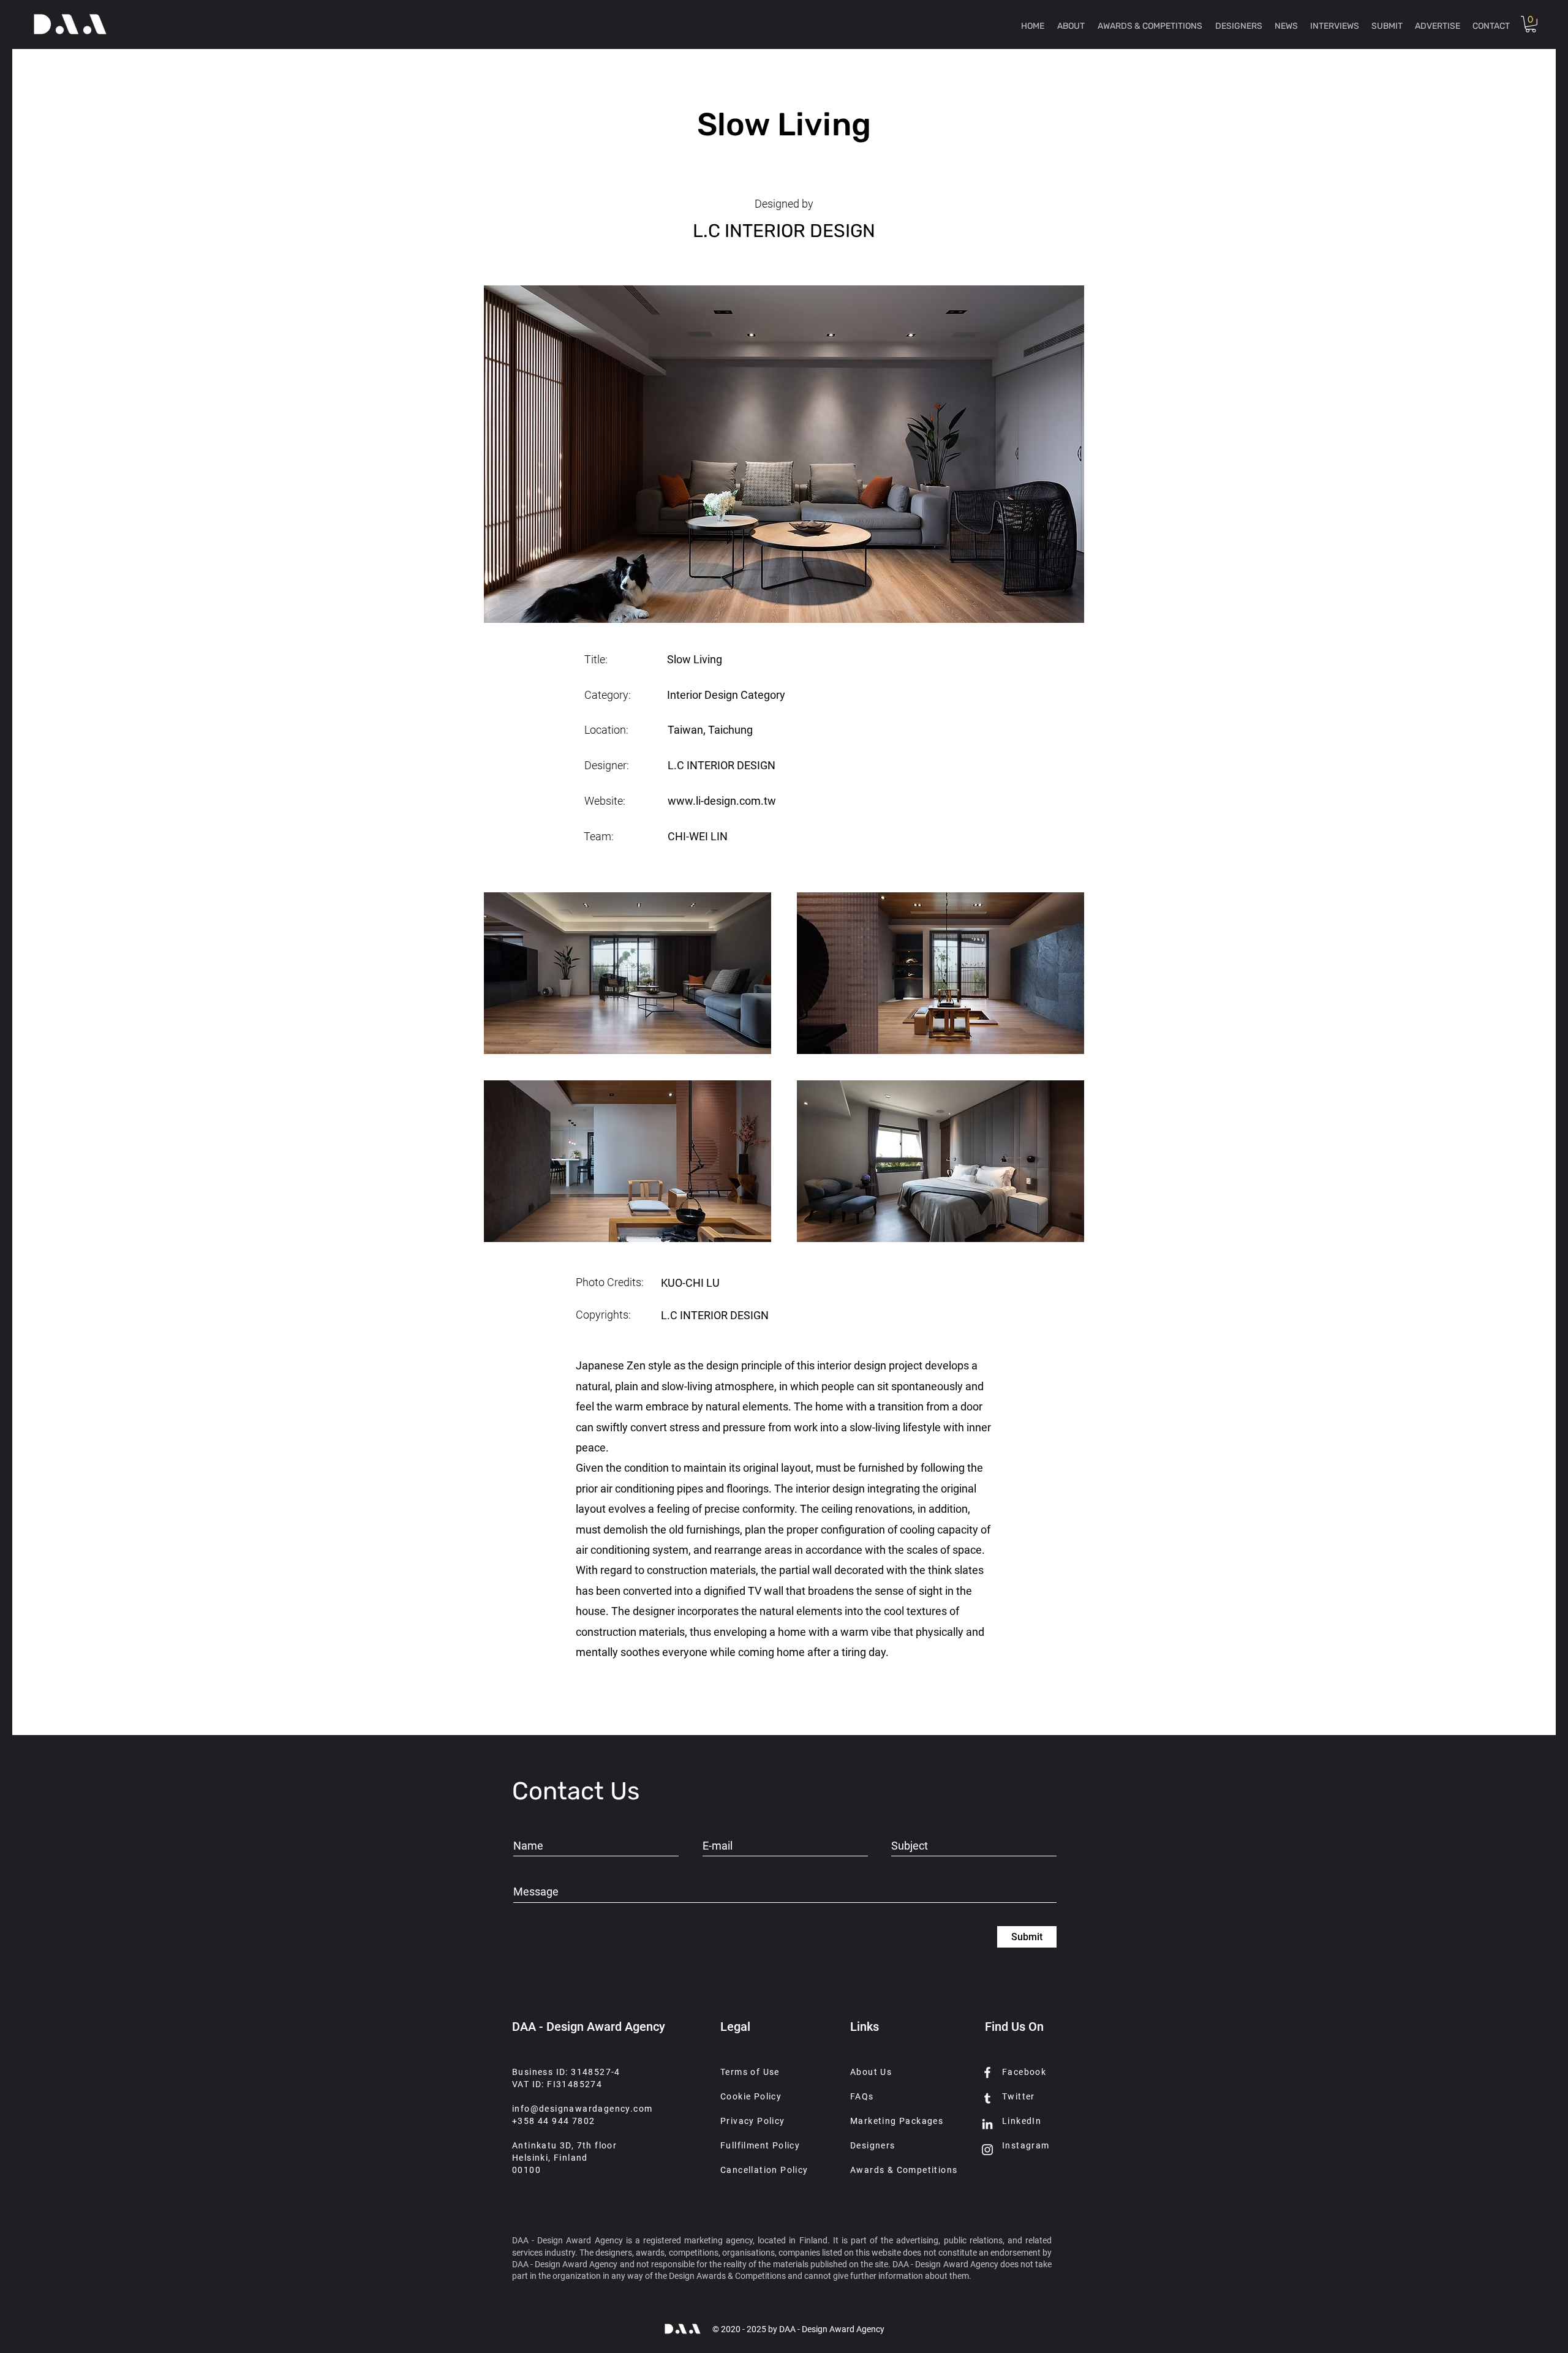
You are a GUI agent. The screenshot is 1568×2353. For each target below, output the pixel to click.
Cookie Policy (751, 2096)
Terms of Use (750, 2072)
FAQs (862, 2096)
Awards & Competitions (904, 2170)
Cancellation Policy (764, 2170)
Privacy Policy (753, 2121)
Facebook (1024, 2072)
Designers (873, 2145)
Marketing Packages (897, 2121)
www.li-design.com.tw (722, 801)
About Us (871, 2072)
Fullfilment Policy (760, 2145)
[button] (1531, 24)
